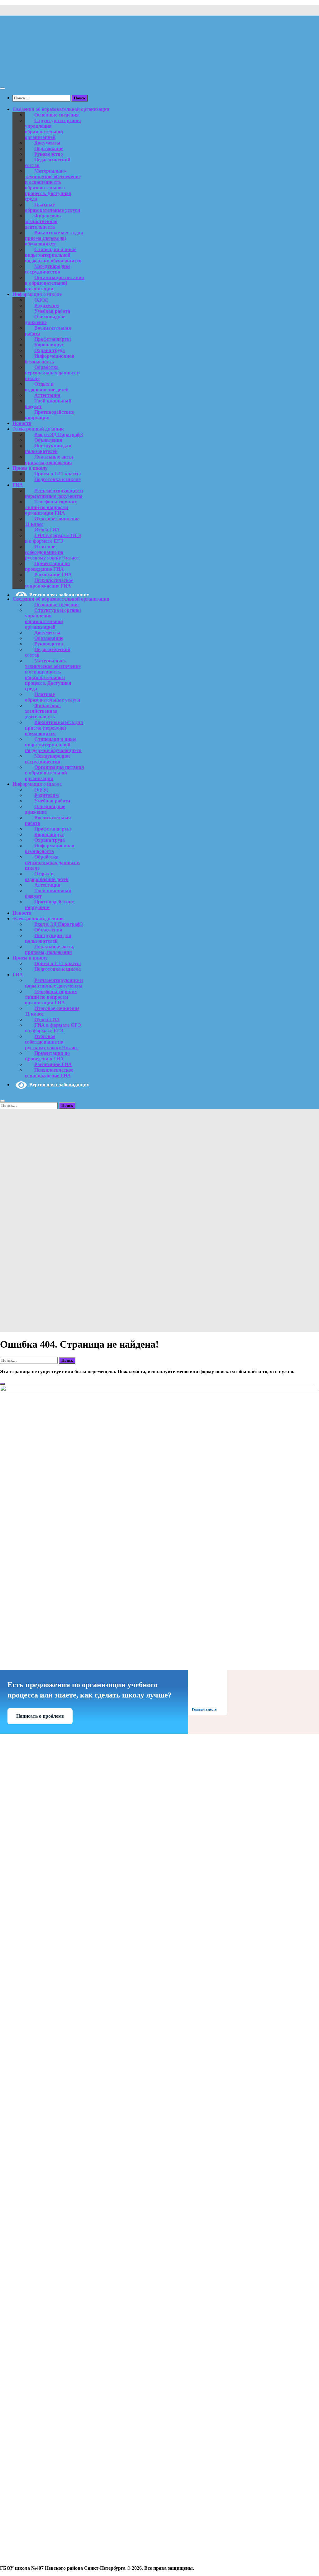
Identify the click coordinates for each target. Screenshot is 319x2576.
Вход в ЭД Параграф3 (59, 434)
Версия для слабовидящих (58, 595)
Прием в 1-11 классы (58, 474)
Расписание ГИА (53, 575)
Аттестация (47, 395)
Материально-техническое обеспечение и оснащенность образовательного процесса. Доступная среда (53, 185)
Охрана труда (50, 350)
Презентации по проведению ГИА (47, 566)
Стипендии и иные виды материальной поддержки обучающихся (53, 255)
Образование (49, 148)
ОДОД (41, 300)
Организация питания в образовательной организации (55, 283)
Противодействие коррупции (49, 415)
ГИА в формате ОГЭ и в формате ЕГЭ (53, 538)
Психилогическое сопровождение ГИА (49, 583)
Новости (22, 423)
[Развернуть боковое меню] (2, 1384)
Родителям (47, 305)
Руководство (49, 154)
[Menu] (2, 88)
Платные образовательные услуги (52, 207)
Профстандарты (53, 339)
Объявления (48, 440)
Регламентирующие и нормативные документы (54, 493)
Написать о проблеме (40, 1716)
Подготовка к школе (57, 479)
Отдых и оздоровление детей (47, 387)
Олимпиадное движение (45, 319)
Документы (47, 143)
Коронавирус (49, 345)
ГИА (18, 485)
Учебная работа (52, 311)
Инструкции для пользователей (48, 448)
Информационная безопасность (50, 359)
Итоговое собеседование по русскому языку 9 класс (52, 552)
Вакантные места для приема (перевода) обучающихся (54, 238)
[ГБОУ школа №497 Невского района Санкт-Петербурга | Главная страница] (80, 76)
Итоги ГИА (47, 530)
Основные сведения (57, 115)
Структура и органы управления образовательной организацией (53, 129)
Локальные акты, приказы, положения (50, 460)
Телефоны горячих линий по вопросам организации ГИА (51, 507)
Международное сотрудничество (48, 269)
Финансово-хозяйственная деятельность (43, 221)
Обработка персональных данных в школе (52, 373)
